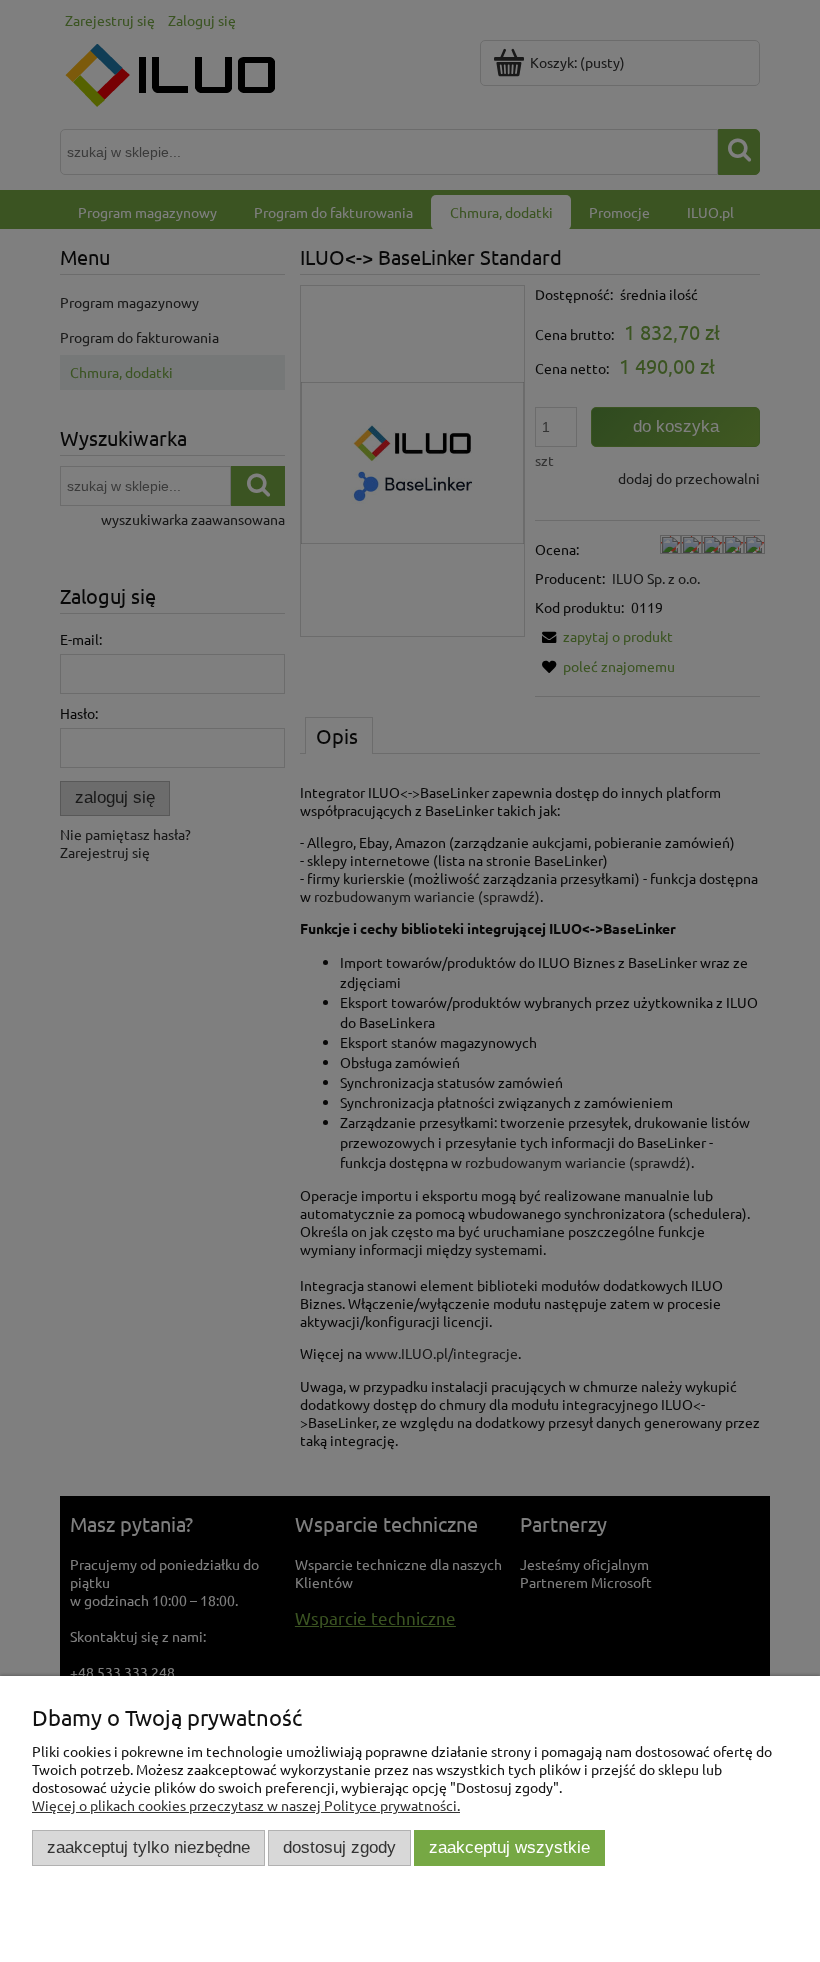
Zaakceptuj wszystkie (509, 1847)
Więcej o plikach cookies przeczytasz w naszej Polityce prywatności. (246, 1805)
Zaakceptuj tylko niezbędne (148, 1847)
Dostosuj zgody (339, 1847)
